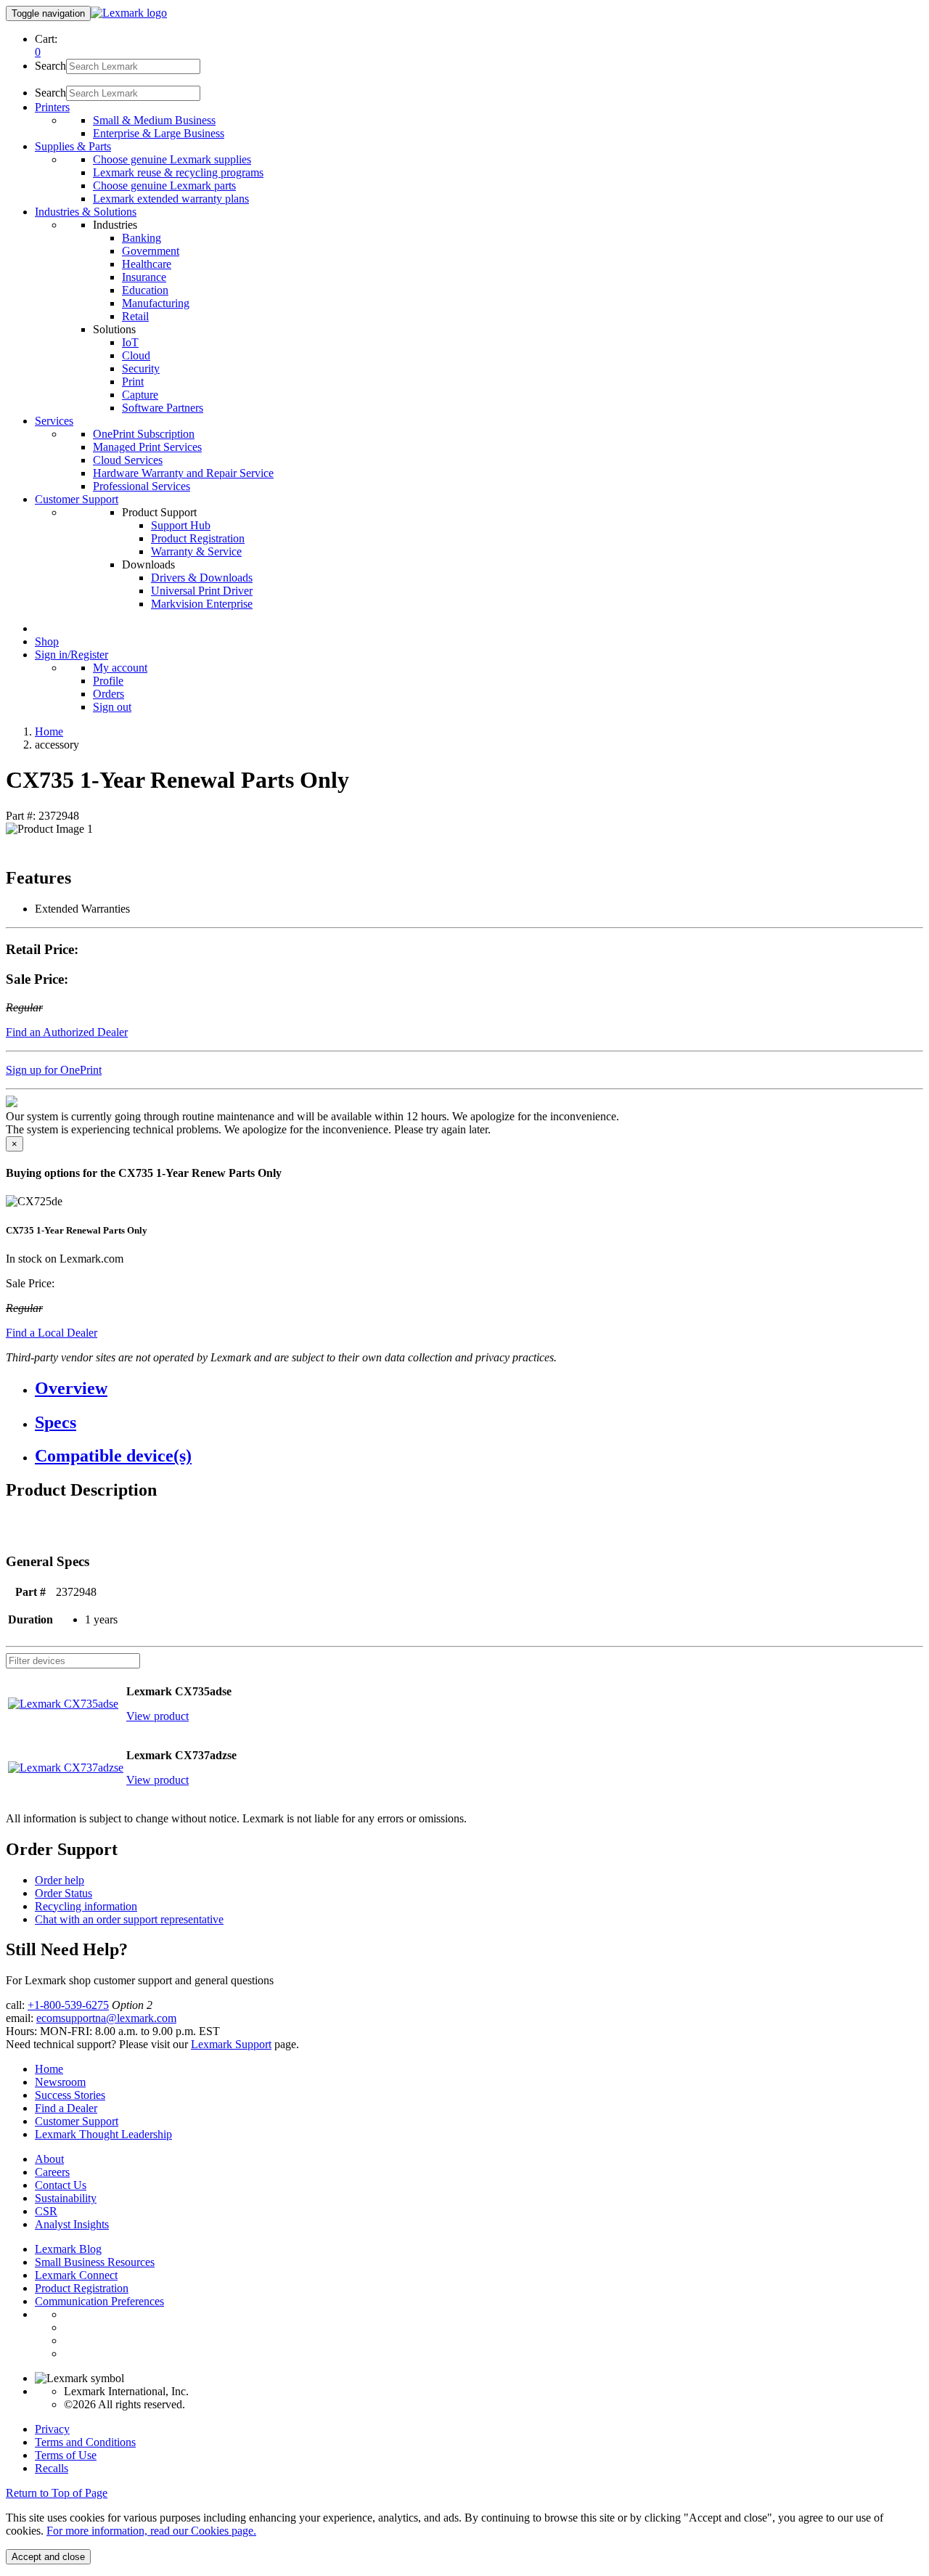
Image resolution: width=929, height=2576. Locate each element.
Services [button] (54, 421)
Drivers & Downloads (202, 578)
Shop (47, 641)
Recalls (52, 2468)
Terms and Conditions (85, 2442)
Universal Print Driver (202, 591)
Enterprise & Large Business (159, 133)
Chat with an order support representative (129, 1919)
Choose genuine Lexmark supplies (172, 159)
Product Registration (198, 538)
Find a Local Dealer (52, 1333)
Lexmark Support (231, 2044)
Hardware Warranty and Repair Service (183, 473)
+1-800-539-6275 (68, 2005)
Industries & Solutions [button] (86, 212)
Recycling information (86, 1906)
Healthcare (147, 264)
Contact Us (61, 2185)
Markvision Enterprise (202, 604)
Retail (135, 316)
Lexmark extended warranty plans (171, 199)
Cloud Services (128, 460)
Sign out (112, 707)
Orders (109, 694)
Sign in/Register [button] (71, 655)
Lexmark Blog (68, 2249)
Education (145, 290)
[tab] (479, 1389)
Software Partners (163, 408)
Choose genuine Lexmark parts (164, 186)
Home (49, 731)
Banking (142, 238)
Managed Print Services (147, 447)
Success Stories (70, 2095)
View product (157, 1716)
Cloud (136, 355)
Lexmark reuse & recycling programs (178, 172)
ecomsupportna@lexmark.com (106, 2018)
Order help (60, 1880)
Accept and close (48, 2557)
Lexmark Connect (76, 2275)
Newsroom (60, 2082)
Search (50, 66)
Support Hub (181, 525)
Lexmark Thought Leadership (103, 2134)
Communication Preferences (99, 2301)
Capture (140, 395)
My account (120, 668)
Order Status (64, 1893)
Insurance (144, 277)
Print (133, 382)
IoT (130, 342)
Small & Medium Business (154, 120)
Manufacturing (156, 303)
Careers (52, 2172)
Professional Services (142, 486)
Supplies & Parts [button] (73, 146)
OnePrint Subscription (144, 434)
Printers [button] (52, 107)
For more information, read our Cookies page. (151, 2531)
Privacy (52, 2429)
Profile (108, 681)
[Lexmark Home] (129, 13)
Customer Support (77, 2121)
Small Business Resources (95, 2262)
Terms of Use (66, 2455)
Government (151, 251)
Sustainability (66, 2198)
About (49, 2159)
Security (141, 368)
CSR (46, 2211)
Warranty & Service (196, 551)
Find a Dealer (66, 2108)
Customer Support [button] (77, 499)
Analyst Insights (72, 2224)
